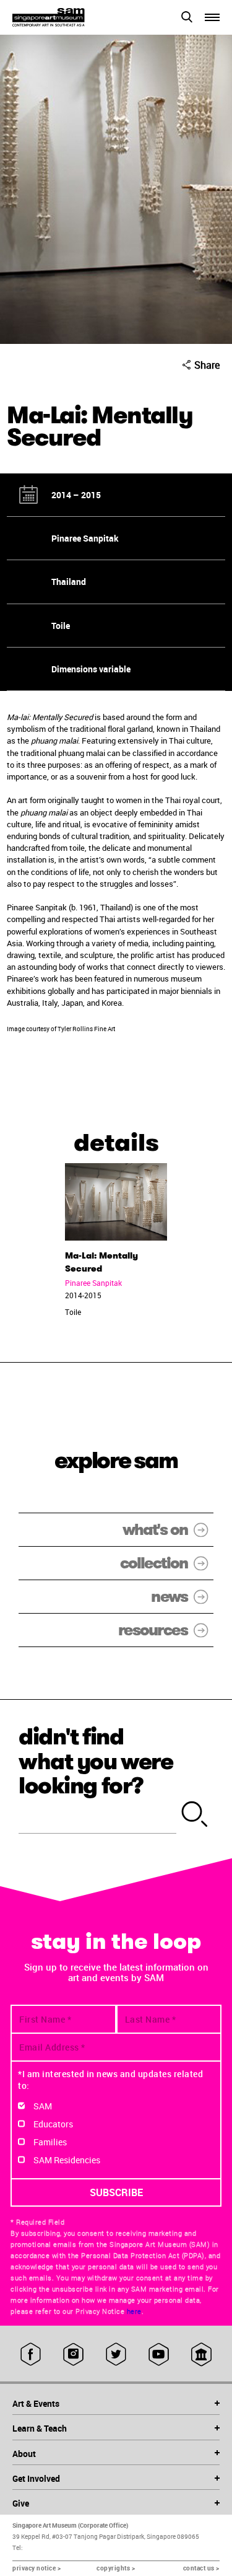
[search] (195, 1815)
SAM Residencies (67, 2160)
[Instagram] (73, 2354)
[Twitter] (116, 2354)
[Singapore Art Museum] (64, 17)
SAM (43, 2106)
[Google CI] (201, 2354)
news (169, 1597)
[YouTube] (159, 2354)
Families (50, 2142)
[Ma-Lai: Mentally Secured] (116, 1202)
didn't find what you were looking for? (96, 1761)
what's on (155, 1530)
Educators (53, 2124)
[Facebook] (31, 2354)
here (134, 2311)
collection (154, 1563)
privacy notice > (37, 2568)
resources (153, 1630)
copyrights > (116, 2568)
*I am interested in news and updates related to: (110, 2080)
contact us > (201, 2568)
